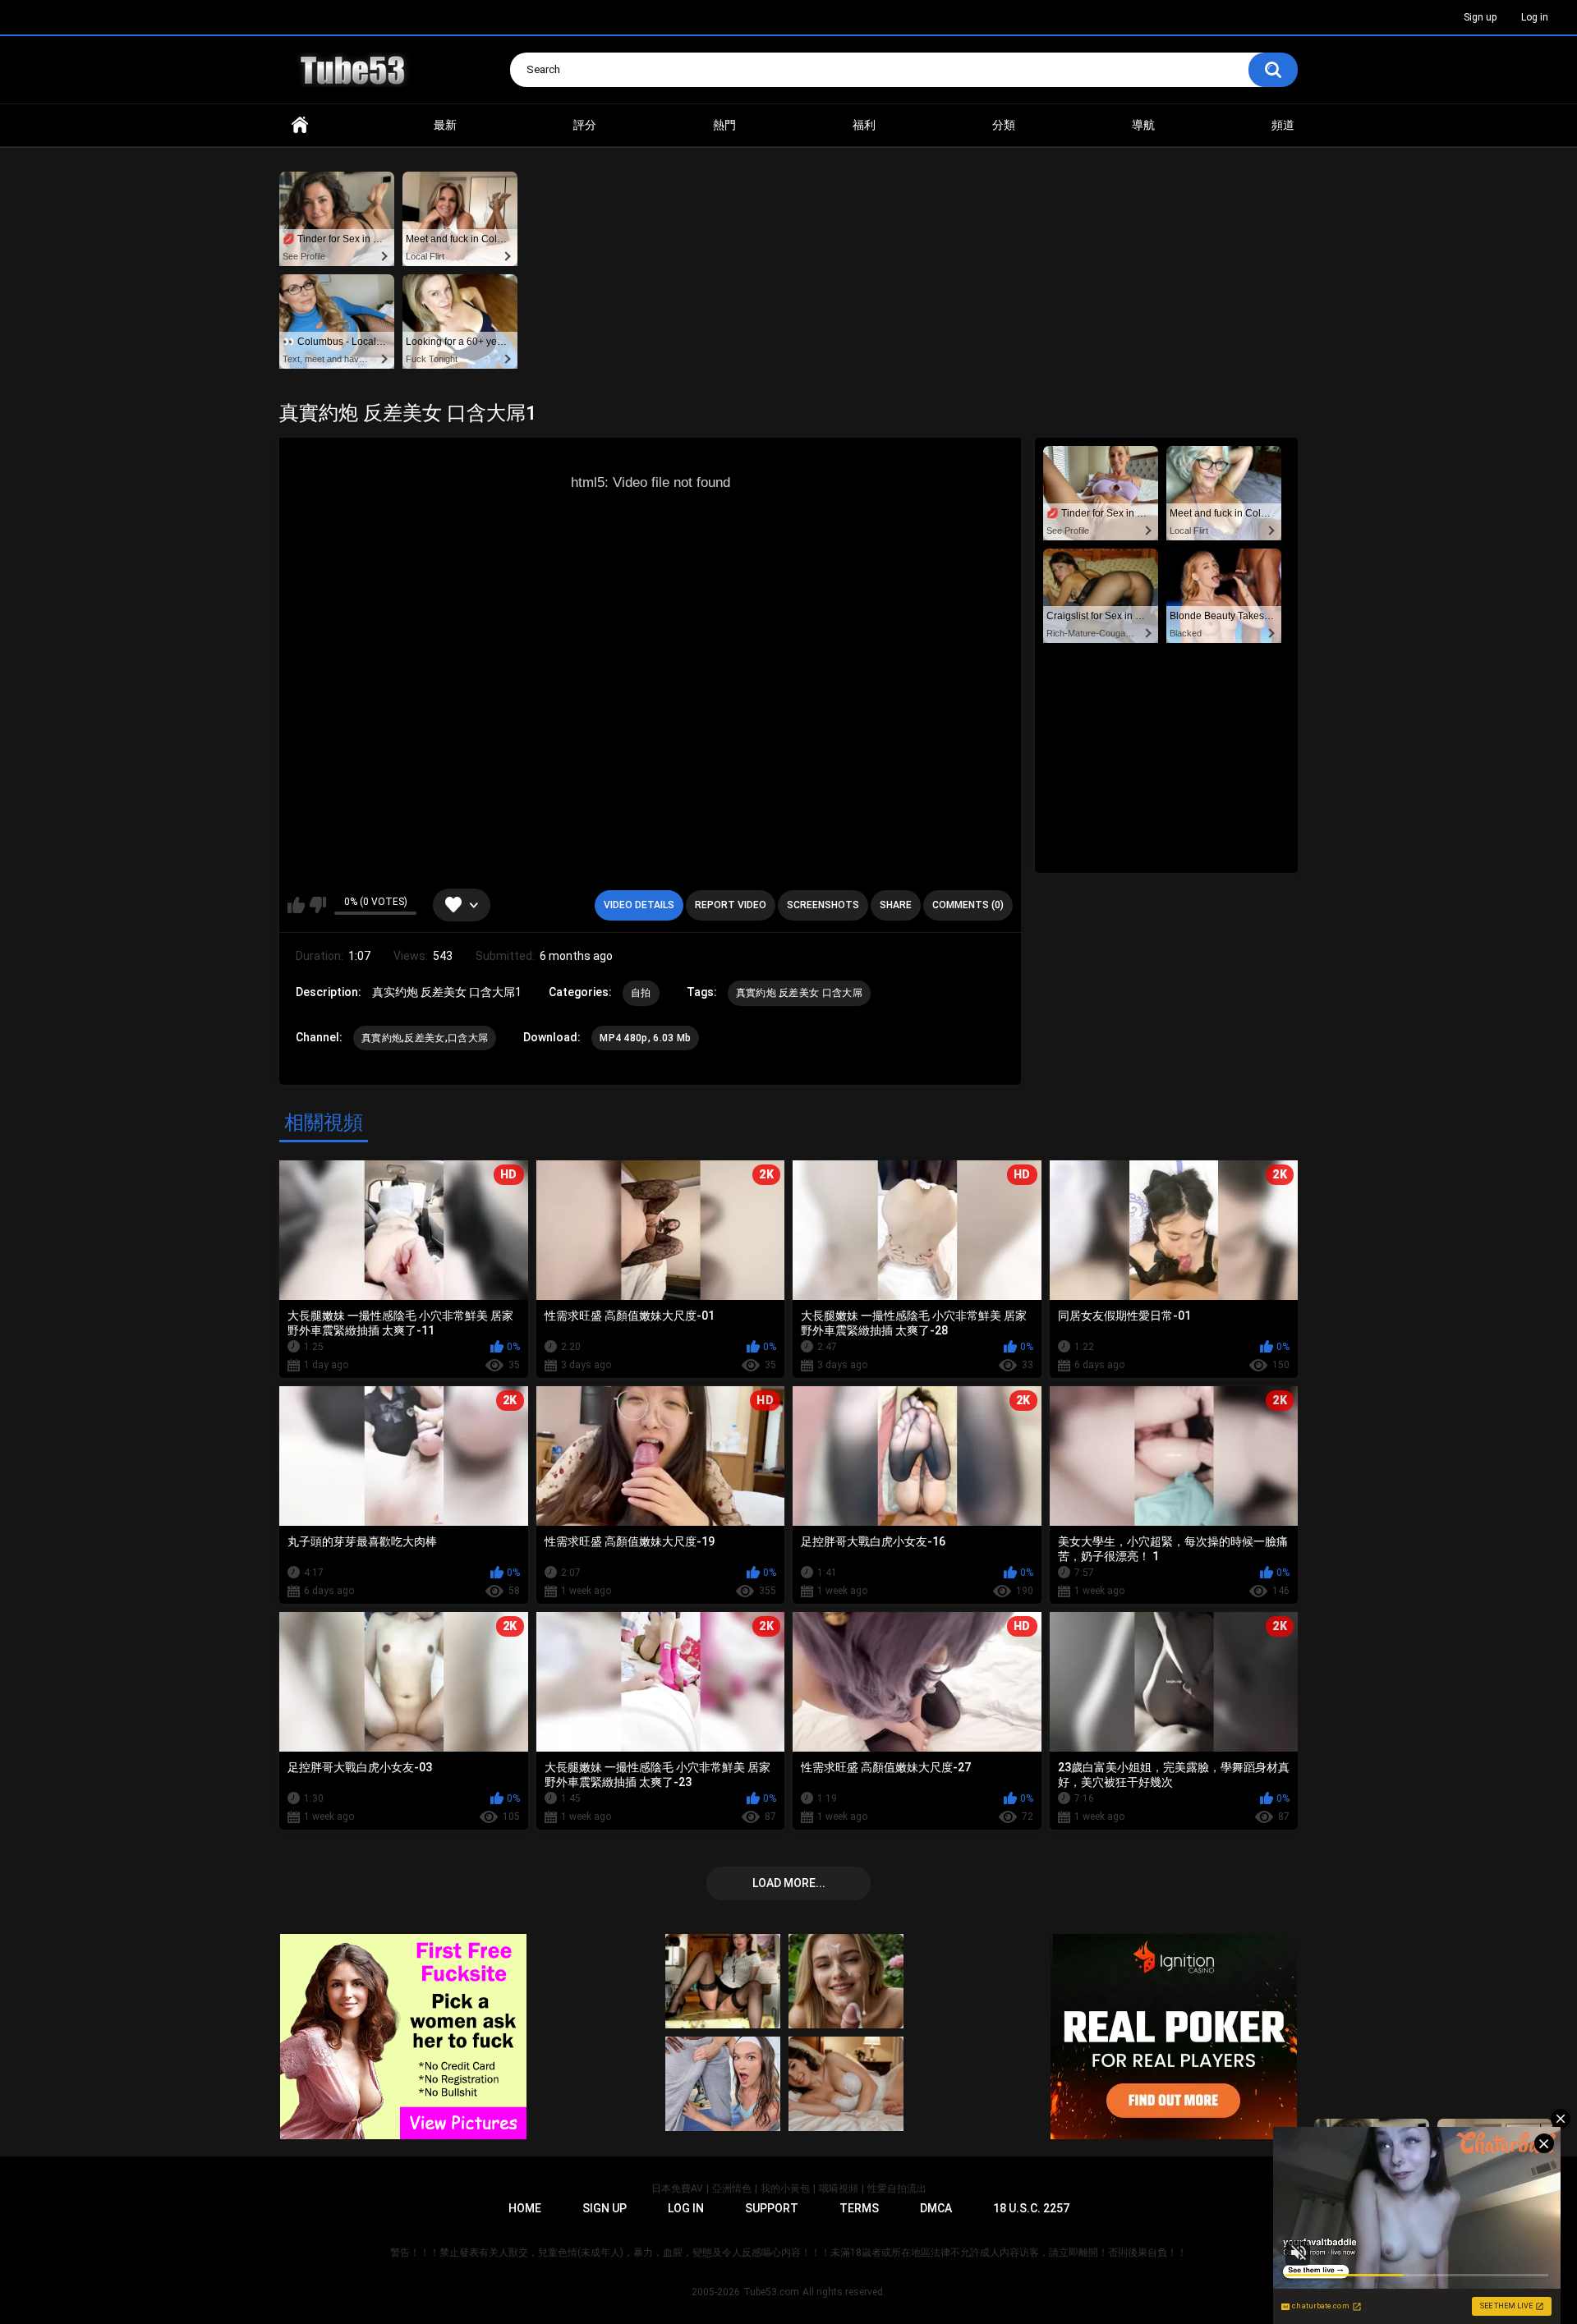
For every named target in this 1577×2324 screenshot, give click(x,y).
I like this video (296, 905)
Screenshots (823, 905)
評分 (585, 125)
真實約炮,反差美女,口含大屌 (425, 1038)
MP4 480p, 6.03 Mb (645, 1038)
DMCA (936, 2208)
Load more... (789, 1883)
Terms (859, 2208)
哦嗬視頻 (839, 2189)
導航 (1143, 125)
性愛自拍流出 (897, 2189)
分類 (1004, 125)
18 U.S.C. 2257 (1031, 2208)
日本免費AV (677, 2189)
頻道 (1283, 125)
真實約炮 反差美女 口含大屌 (799, 993)
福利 (864, 125)
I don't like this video (317, 905)
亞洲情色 (732, 2189)
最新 (445, 125)
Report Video (731, 905)
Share (896, 905)
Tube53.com (771, 2292)
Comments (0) (968, 905)
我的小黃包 (785, 2189)
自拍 (641, 993)
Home (300, 125)
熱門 (724, 125)
